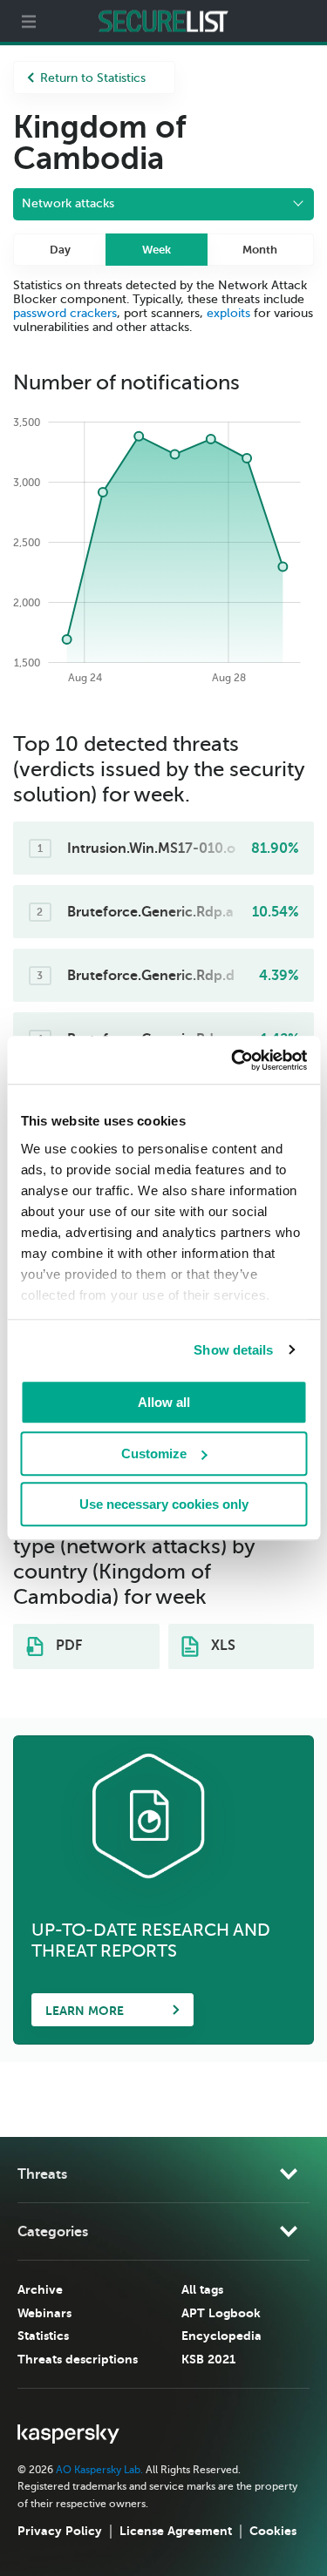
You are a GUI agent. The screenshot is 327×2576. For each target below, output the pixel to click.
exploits (228, 313)
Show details (233, 1350)
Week (157, 250)
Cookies (273, 2531)
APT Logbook (221, 2313)
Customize (154, 1454)
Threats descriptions (78, 2359)
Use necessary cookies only (164, 1504)
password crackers (65, 313)
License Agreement (176, 2531)
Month (260, 250)
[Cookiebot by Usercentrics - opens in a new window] (233, 1060)
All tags (202, 2289)
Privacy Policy (60, 2531)
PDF (67, 1646)
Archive (40, 2289)
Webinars (44, 2313)
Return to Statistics (93, 78)
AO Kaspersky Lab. (99, 2470)
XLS (221, 1646)
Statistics (43, 2336)
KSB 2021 (208, 2359)
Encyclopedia (221, 2336)
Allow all (164, 1402)
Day (60, 250)
